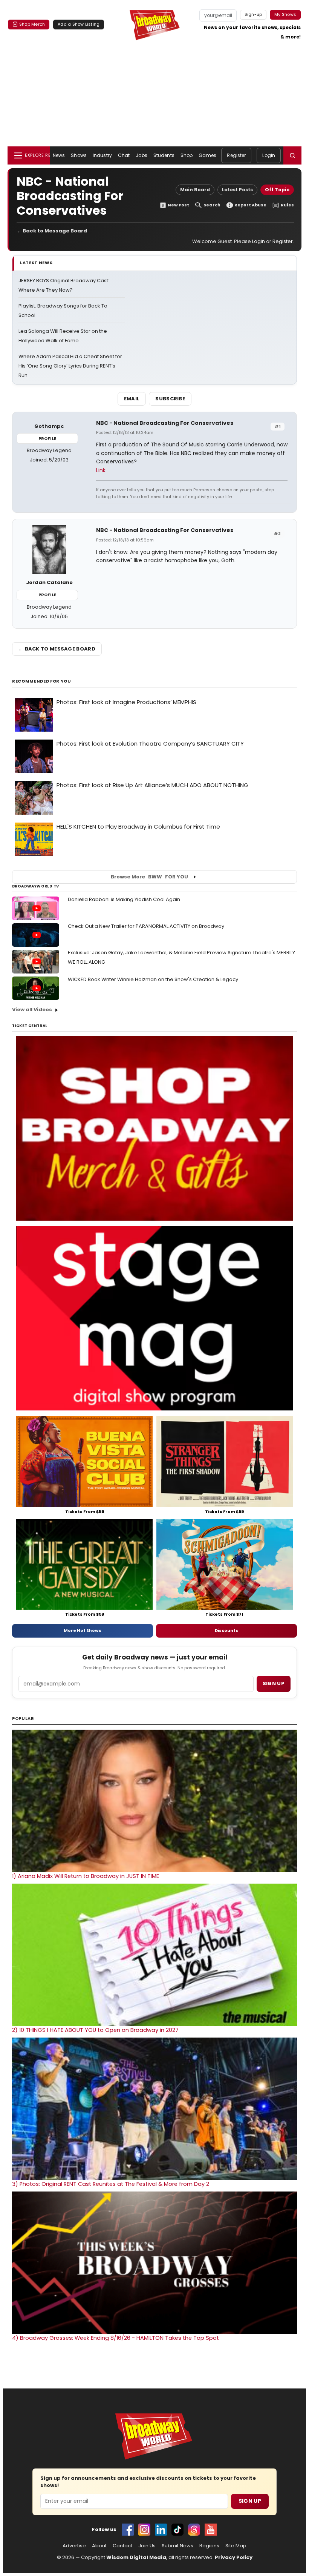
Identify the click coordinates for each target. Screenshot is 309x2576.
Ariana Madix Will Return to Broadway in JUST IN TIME (86, 1876)
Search (212, 205)
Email (132, 399)
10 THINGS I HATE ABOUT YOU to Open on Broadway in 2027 (95, 2030)
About (99, 2546)
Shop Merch (32, 24)
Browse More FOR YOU (149, 877)
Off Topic (277, 190)
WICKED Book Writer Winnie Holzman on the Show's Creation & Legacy (153, 979)
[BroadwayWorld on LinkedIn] (161, 2530)
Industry (102, 155)
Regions (209, 2546)
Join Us (147, 2546)
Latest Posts (237, 190)
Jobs (141, 155)
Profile (47, 438)
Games (207, 155)
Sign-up (253, 14)
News (59, 155)
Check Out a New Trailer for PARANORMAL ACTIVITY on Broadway (146, 926)
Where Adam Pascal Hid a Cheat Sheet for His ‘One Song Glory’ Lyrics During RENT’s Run (70, 366)
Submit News (177, 2546)
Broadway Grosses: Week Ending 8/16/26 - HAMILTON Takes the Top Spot (115, 2338)
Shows (79, 155)
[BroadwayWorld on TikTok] (177, 2530)
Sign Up (250, 2501)
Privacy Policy (234, 2557)
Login (269, 155)
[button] (292, 155)
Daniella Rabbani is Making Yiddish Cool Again (124, 899)
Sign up (274, 1683)
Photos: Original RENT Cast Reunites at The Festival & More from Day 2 (111, 2184)
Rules (287, 205)
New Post (178, 205)
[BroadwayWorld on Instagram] (144, 2530)
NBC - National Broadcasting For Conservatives (165, 423)
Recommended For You (42, 681)
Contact (122, 2546)
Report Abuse (250, 205)
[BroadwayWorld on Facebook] (128, 2530)
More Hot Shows (83, 1630)
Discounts (226, 1630)
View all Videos (32, 1010)
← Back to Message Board (52, 231)
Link (101, 470)
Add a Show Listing (79, 24)
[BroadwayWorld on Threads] (194, 2530)
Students (164, 155)
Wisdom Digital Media (136, 2557)
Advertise (74, 2546)
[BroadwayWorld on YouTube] (211, 2530)
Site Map (236, 2546)
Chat (124, 155)
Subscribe (170, 399)
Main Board (195, 190)
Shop (187, 155)
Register (236, 155)
